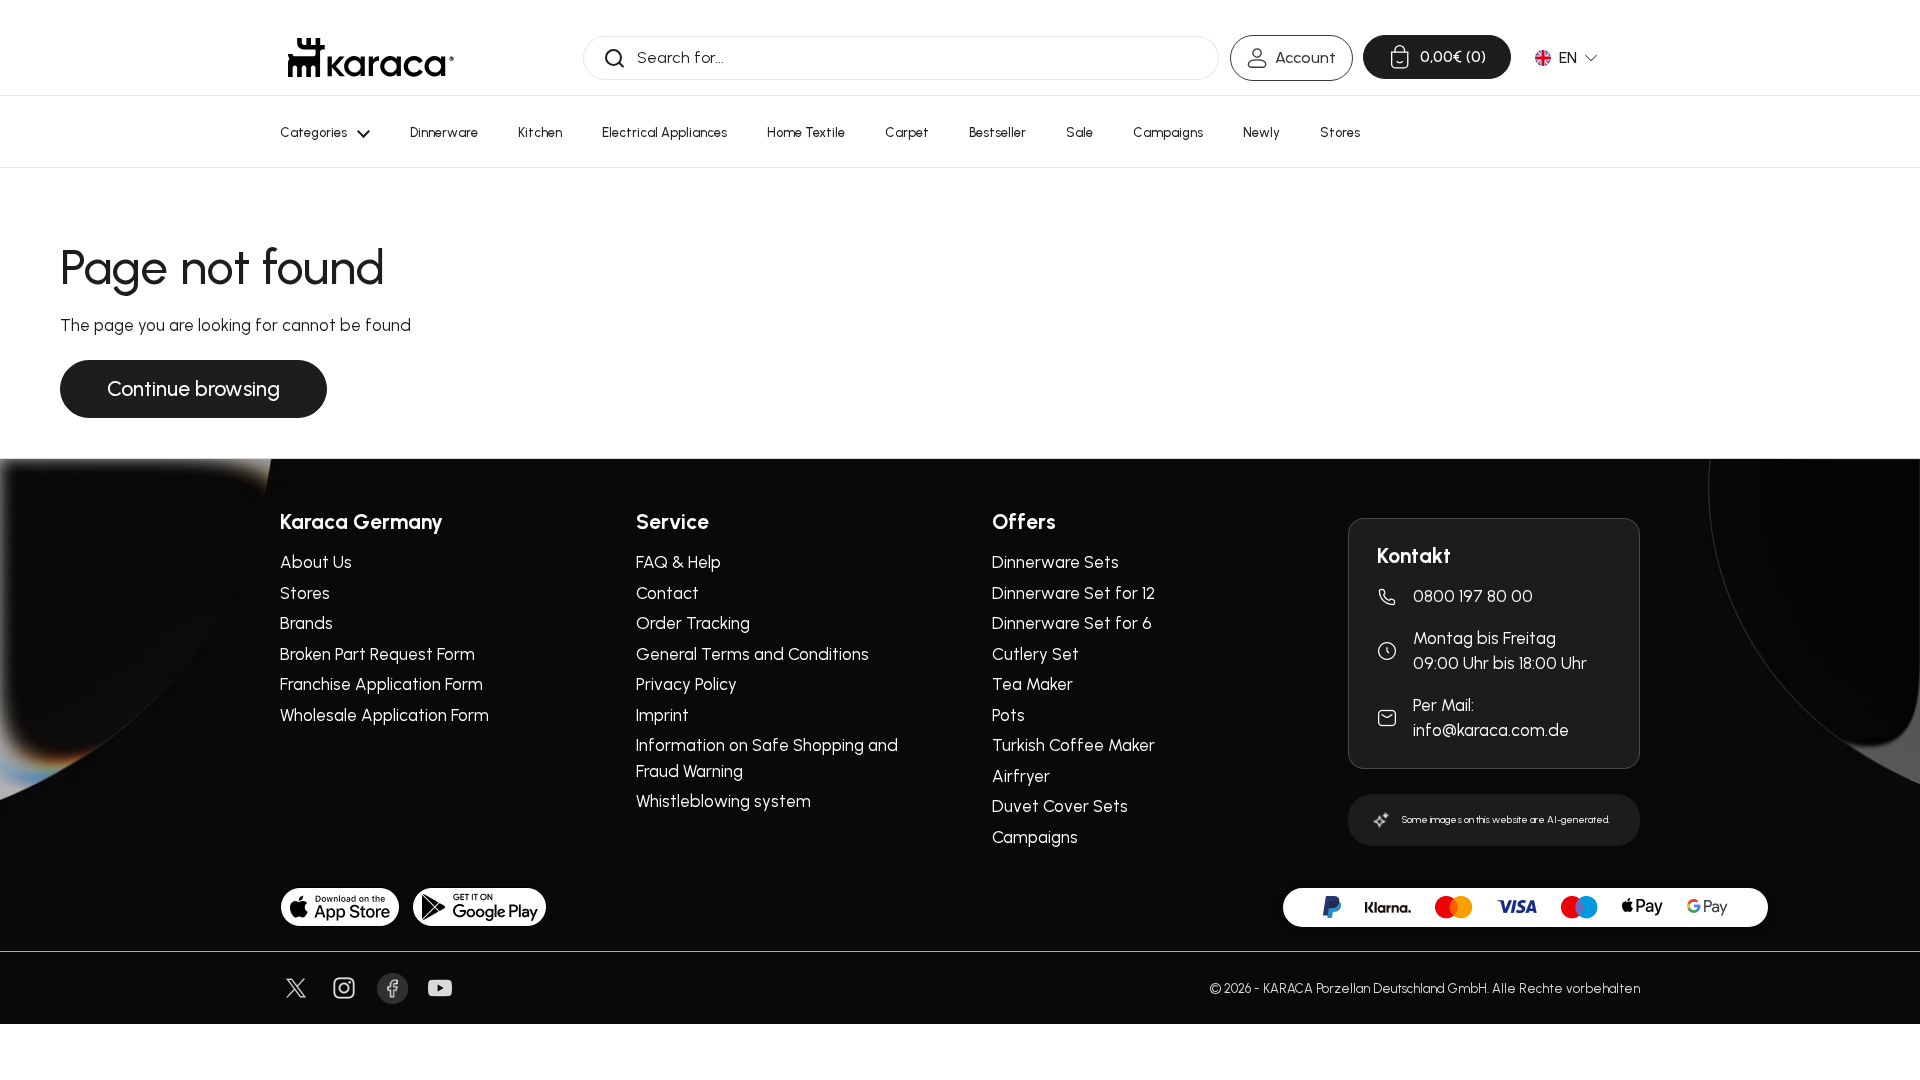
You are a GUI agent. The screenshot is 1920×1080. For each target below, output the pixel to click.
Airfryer (1021, 776)
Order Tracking (693, 623)
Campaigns (1035, 837)
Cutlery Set (1035, 654)
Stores (305, 593)
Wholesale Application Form (384, 715)
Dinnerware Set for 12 (1073, 593)
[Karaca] (371, 57)
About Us (316, 562)
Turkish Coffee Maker (1073, 745)
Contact (667, 593)
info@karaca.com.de (1491, 730)
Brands (306, 623)
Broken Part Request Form (377, 654)
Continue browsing (193, 388)
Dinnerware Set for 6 (1072, 623)
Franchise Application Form (381, 684)
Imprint (662, 715)
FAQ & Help (678, 562)
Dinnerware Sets (1055, 562)
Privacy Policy (686, 684)
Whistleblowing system (723, 801)
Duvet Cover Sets (1060, 806)
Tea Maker (1032, 684)
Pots (1008, 715)
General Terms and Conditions (752, 654)
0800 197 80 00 (1473, 596)
